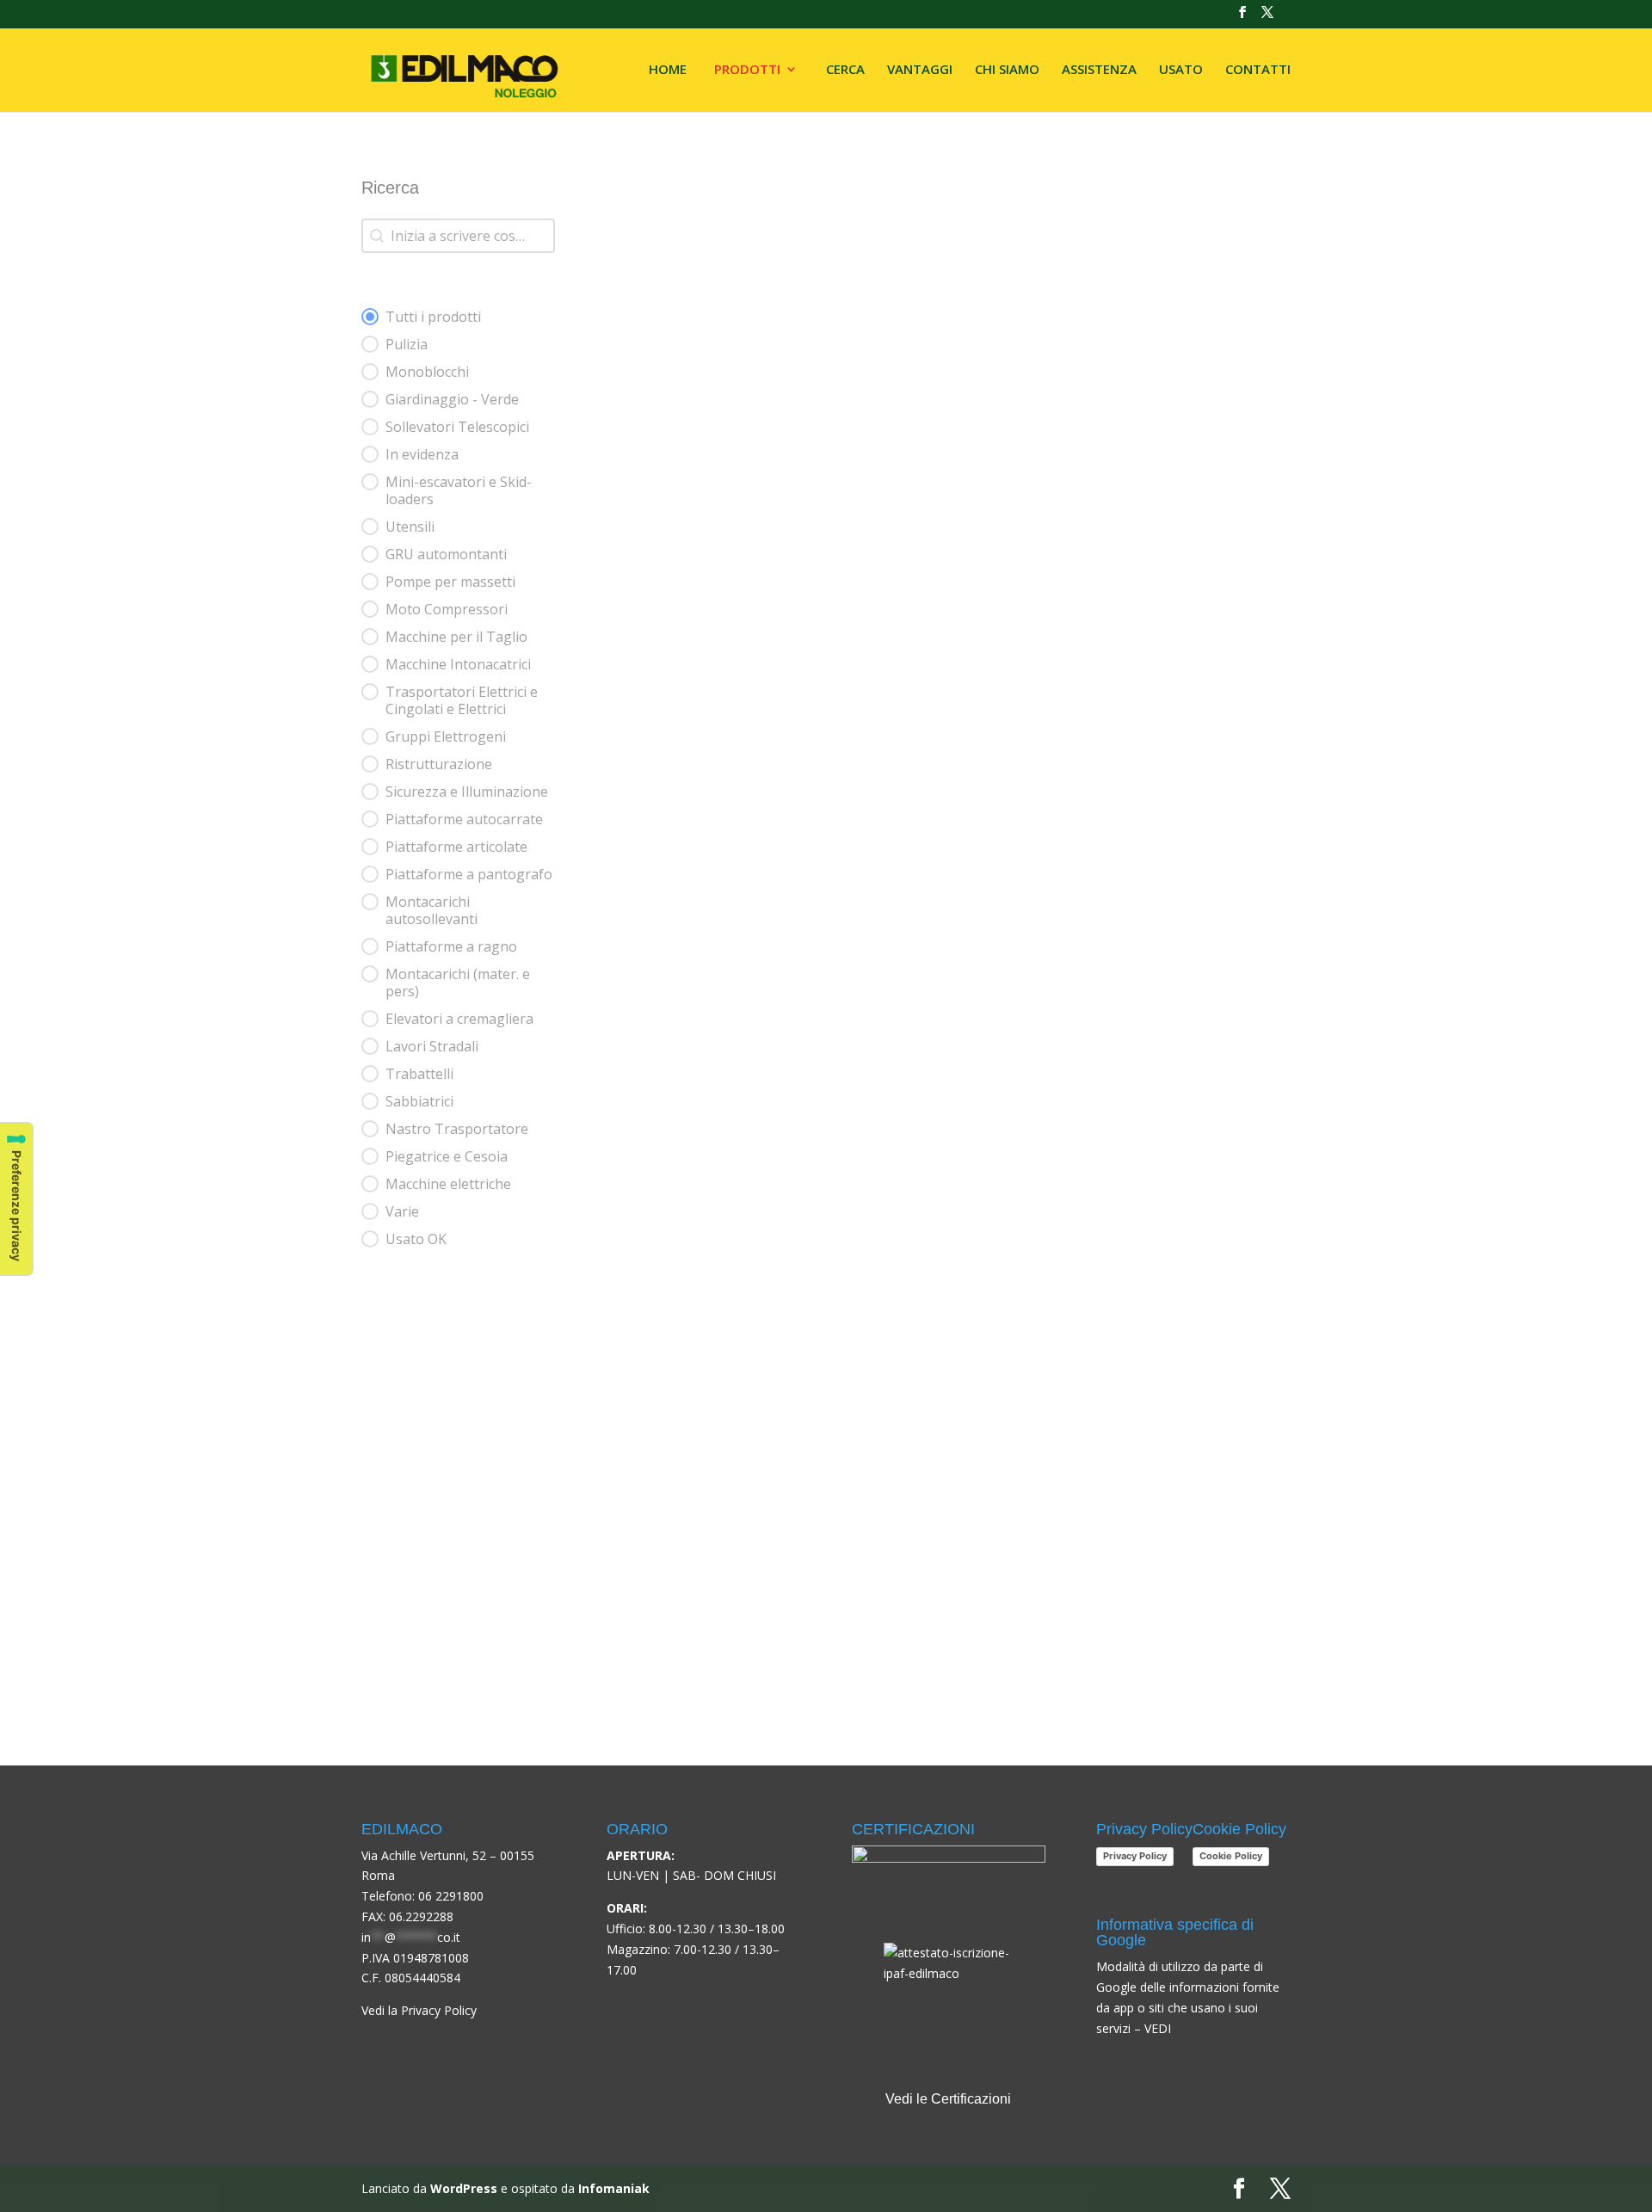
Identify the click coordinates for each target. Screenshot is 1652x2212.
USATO (1181, 70)
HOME (668, 70)
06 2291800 (451, 1896)
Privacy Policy (1135, 1856)
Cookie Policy (1231, 1856)
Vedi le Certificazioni (948, 2099)
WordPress (464, 2188)
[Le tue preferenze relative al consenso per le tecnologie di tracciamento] (16, 1199)
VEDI (1158, 2028)
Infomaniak (614, 2188)
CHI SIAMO (1007, 70)
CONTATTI (1258, 70)
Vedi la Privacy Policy (419, 2010)
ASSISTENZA (1099, 70)
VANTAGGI (920, 70)
